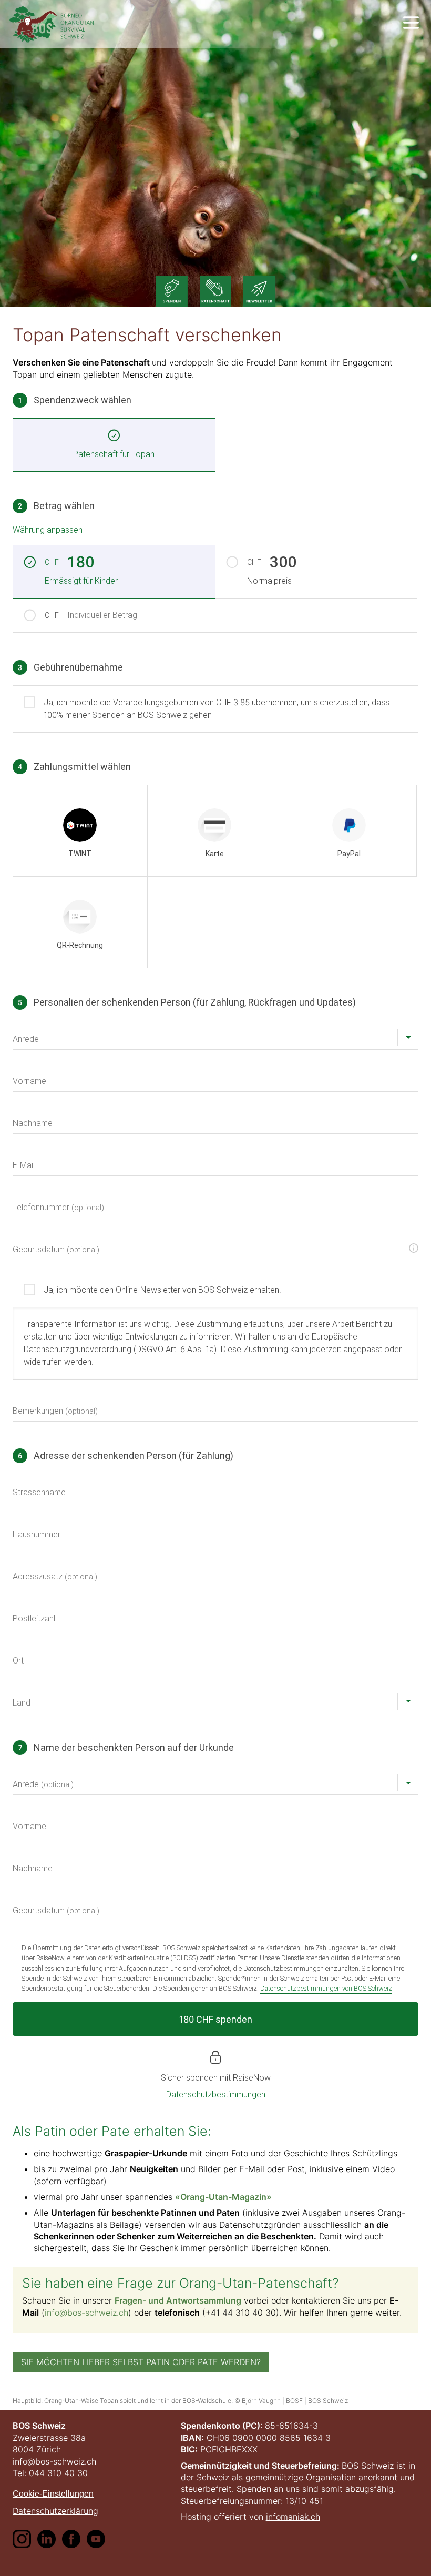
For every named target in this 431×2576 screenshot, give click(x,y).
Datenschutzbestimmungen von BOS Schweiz (326, 1988)
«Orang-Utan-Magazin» (223, 2197)
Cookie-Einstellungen (53, 2494)
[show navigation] (411, 23)
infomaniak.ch (293, 2517)
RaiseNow (252, 2078)
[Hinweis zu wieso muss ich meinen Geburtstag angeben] (414, 1248)
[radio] (80, 831)
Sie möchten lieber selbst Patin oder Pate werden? (141, 2362)
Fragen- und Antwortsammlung (178, 2300)
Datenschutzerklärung (55, 2511)
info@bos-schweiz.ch (86, 2313)
